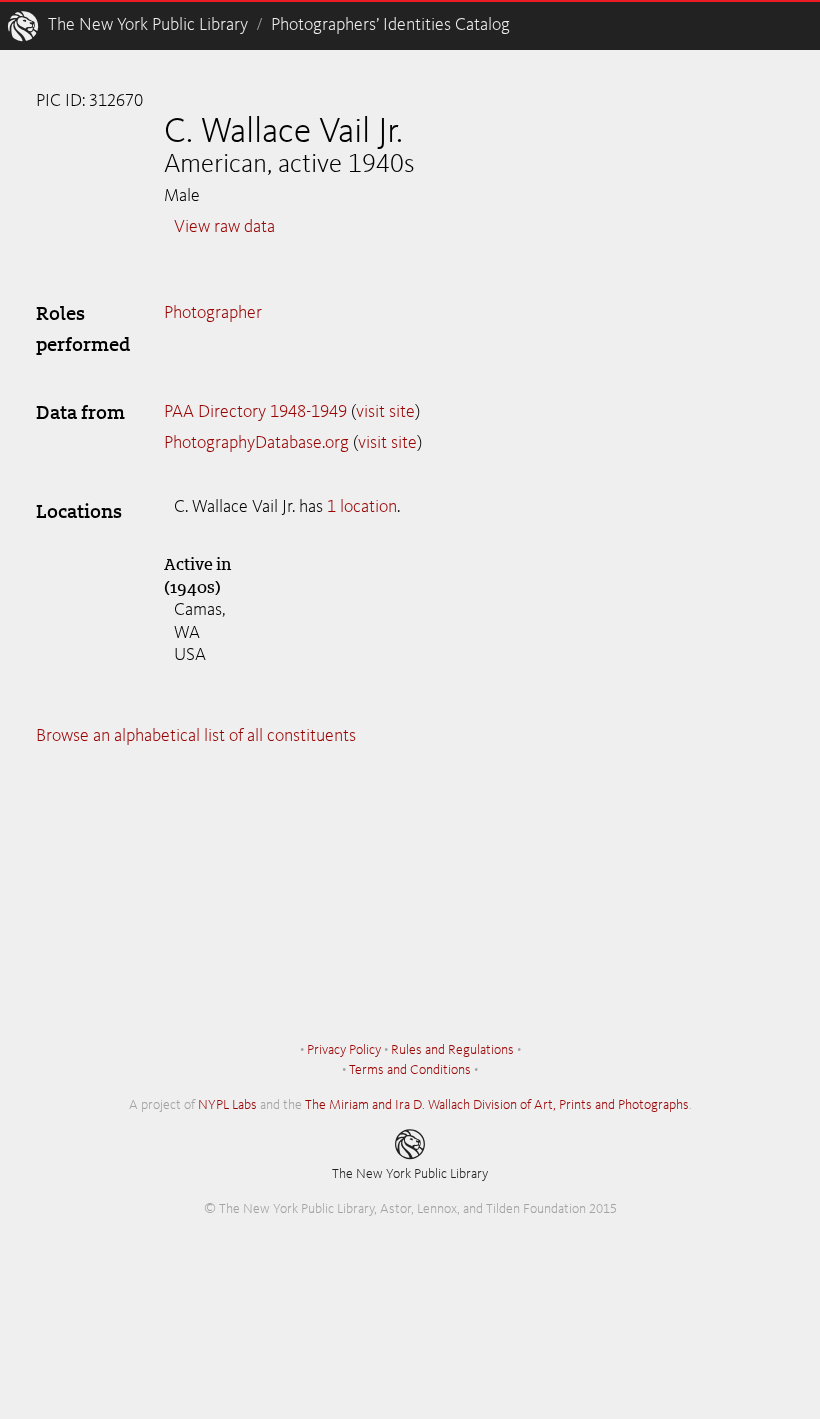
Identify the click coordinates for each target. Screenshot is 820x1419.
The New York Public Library (148, 25)
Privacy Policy (344, 1050)
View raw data (224, 227)
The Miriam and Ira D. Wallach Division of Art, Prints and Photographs (497, 1105)
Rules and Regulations (452, 1050)
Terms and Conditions (410, 1070)
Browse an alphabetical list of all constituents (196, 736)
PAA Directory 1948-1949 (255, 412)
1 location (362, 507)
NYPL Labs (227, 1105)
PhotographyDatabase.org (256, 443)
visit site (385, 412)
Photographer (213, 313)
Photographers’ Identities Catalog (390, 25)
